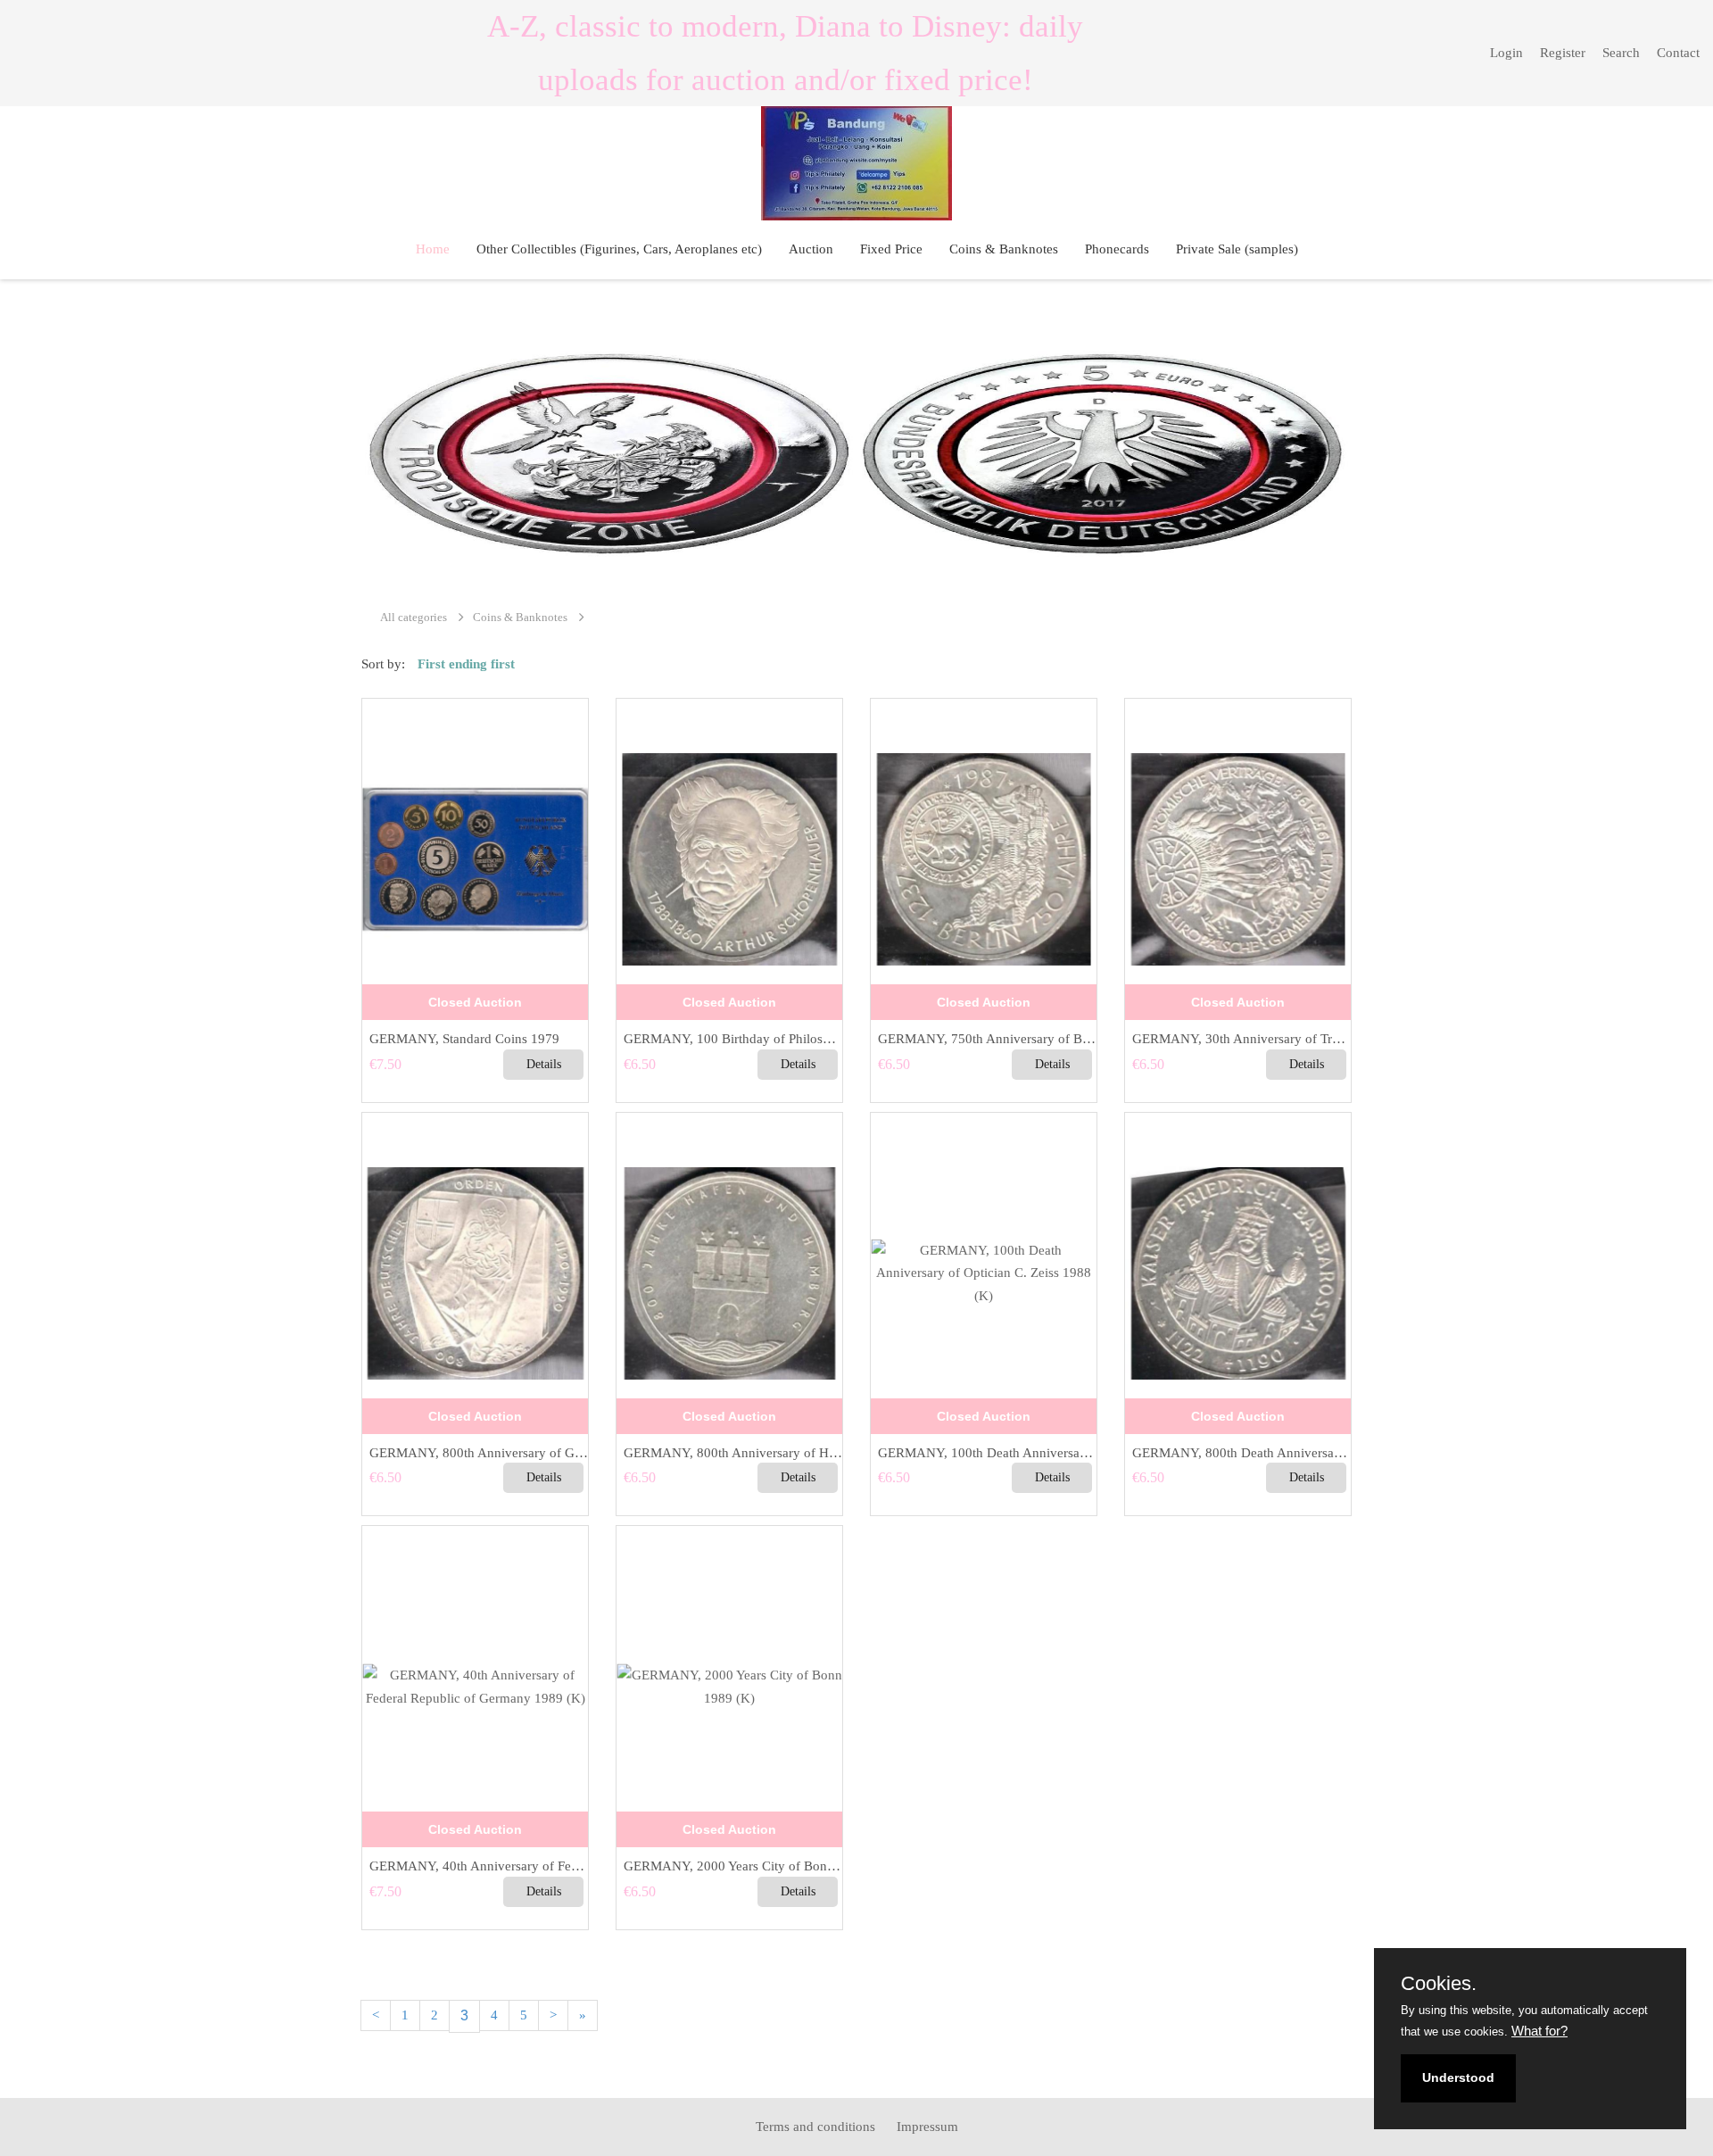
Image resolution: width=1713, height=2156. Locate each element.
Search (1621, 53)
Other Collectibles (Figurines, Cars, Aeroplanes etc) (619, 249)
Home (433, 249)
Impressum (927, 2127)
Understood (1458, 2077)
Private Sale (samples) (1237, 249)
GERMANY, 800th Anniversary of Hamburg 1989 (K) (729, 1453)
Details (544, 1064)
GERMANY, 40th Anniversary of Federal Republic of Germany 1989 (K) (475, 1866)
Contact (1678, 53)
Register (1563, 53)
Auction (811, 249)
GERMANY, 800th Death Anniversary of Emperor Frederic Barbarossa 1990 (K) (1238, 1453)
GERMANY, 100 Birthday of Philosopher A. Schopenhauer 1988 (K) (729, 1039)
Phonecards (1117, 249)
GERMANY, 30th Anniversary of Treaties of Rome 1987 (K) (1238, 1039)
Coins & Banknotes (1004, 249)
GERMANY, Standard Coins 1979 (461, 1039)
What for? (1539, 2031)
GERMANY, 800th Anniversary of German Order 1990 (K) (475, 1453)
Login (1506, 53)
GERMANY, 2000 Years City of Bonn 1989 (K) (729, 1866)
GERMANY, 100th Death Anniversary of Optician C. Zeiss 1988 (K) (984, 1453)
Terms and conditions (815, 2127)
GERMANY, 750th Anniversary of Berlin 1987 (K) (984, 1039)
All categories (414, 617)
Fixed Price (891, 249)
